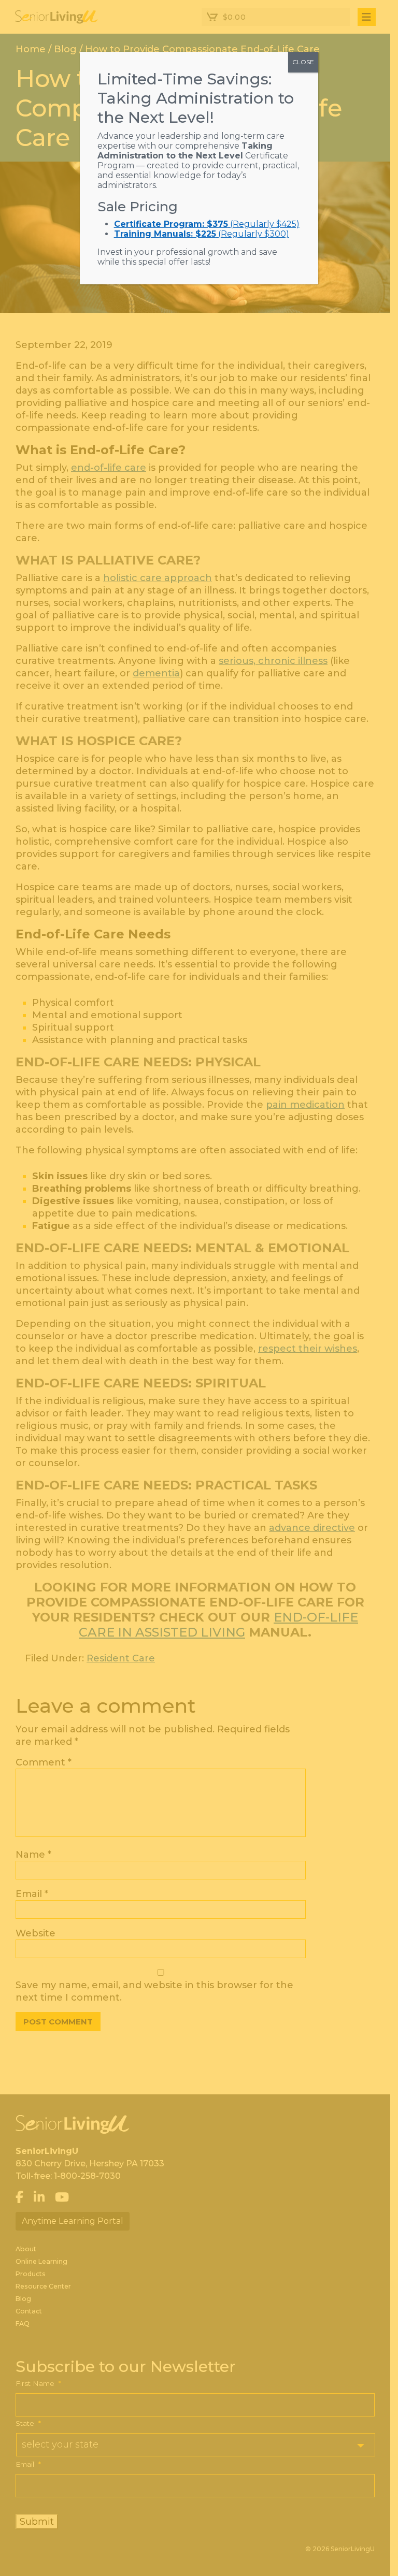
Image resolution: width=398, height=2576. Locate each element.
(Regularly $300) (202, 234)
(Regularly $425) (207, 224)
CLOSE (303, 62)
